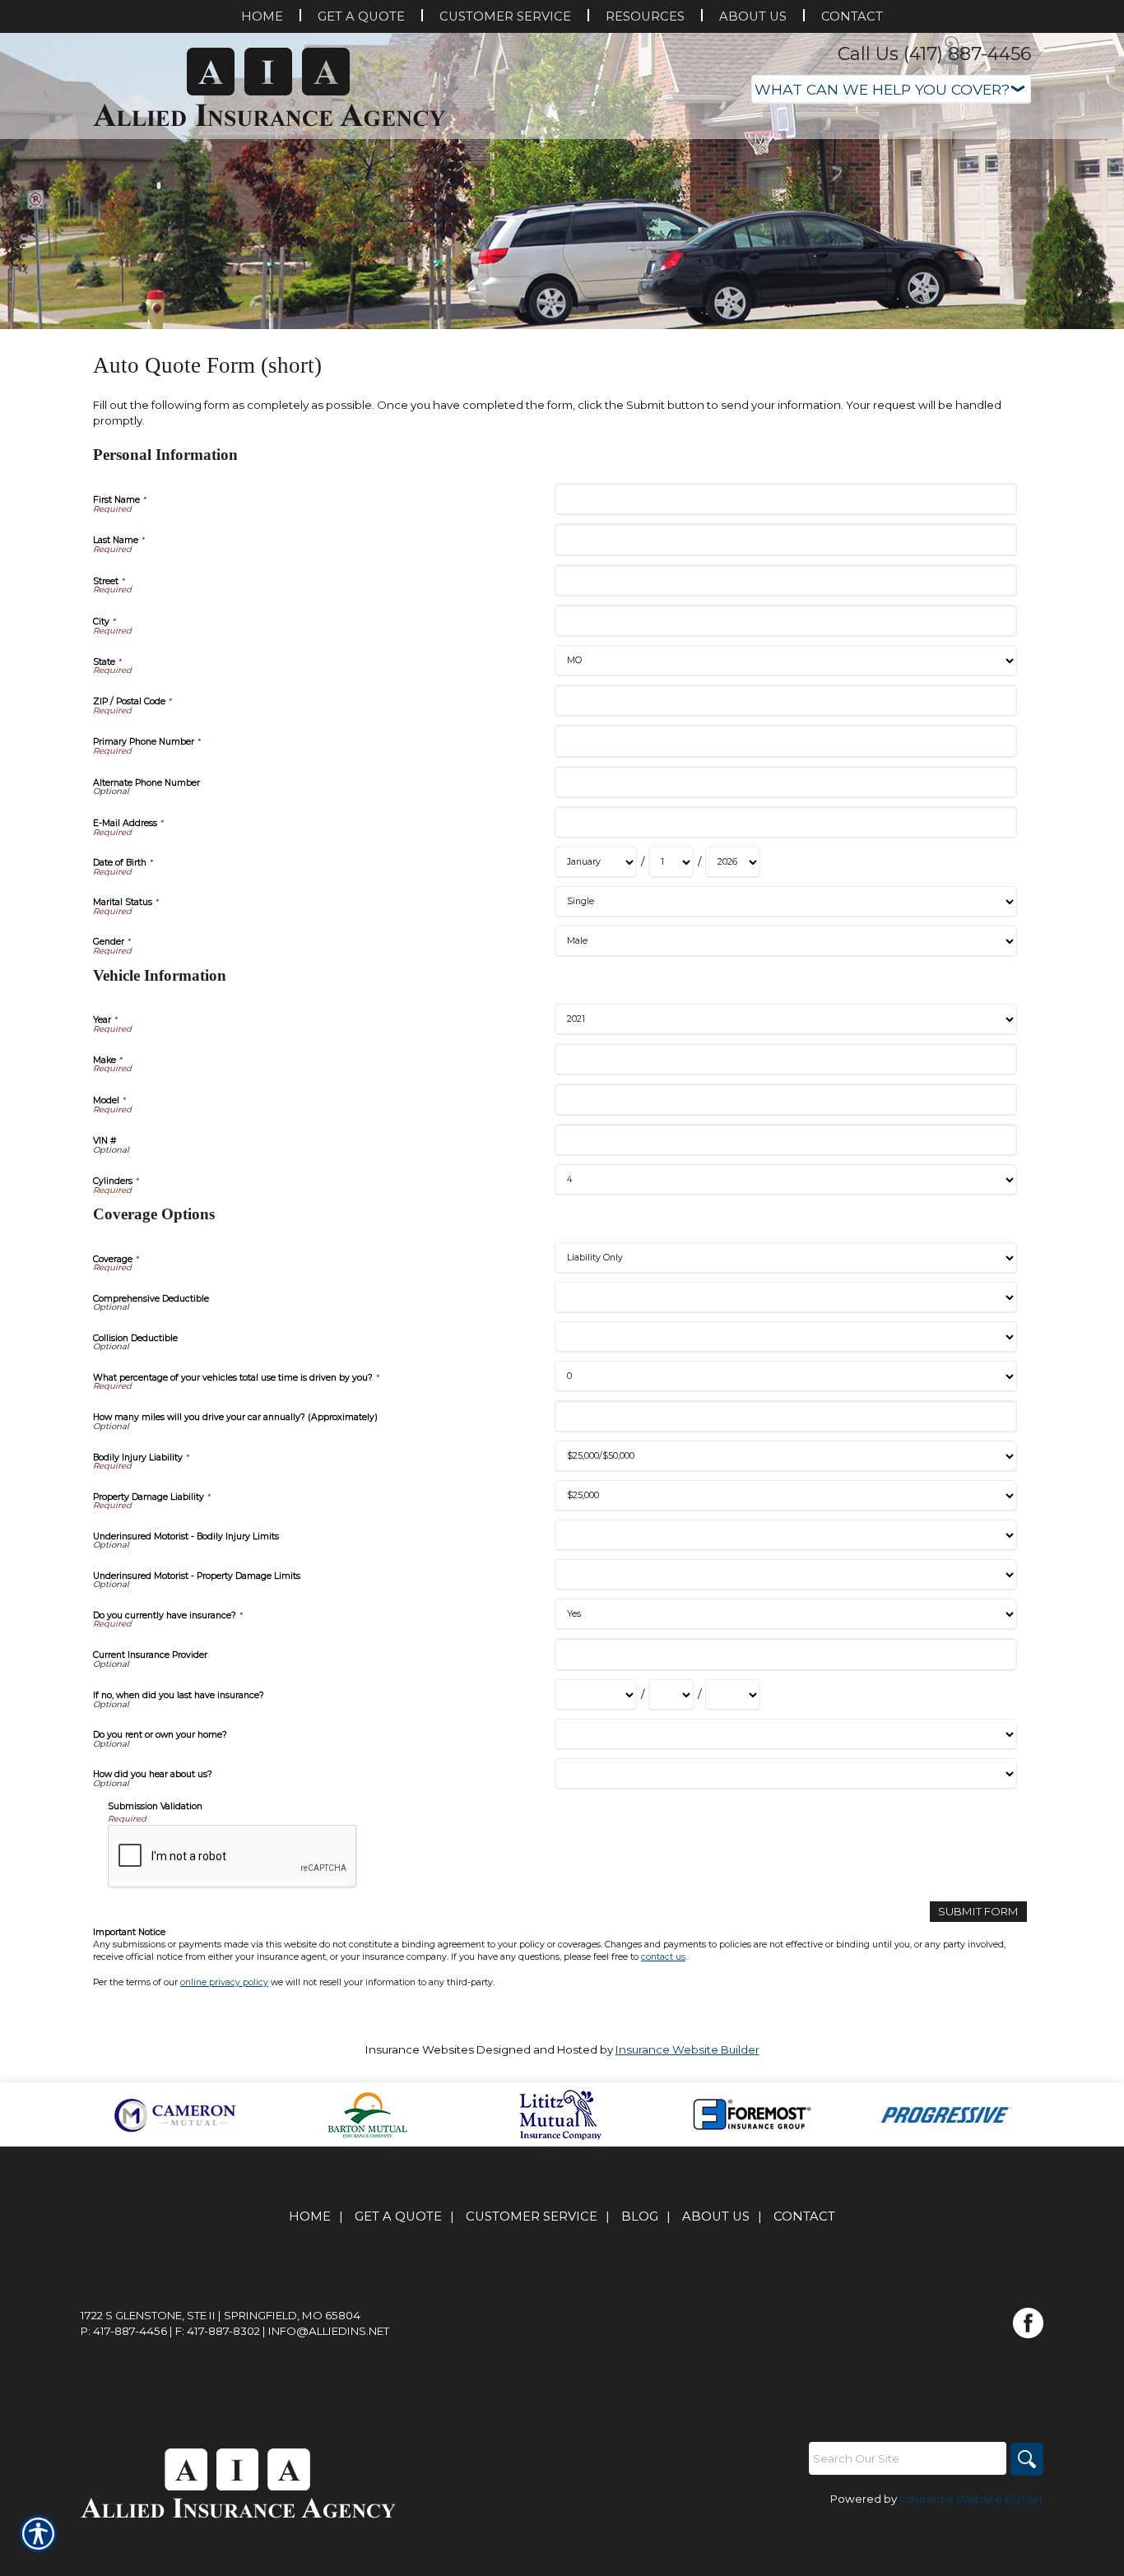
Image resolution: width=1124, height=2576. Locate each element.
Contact (804, 2216)
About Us (716, 2216)
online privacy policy (224, 1982)
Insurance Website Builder (687, 2049)
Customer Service (532, 2216)
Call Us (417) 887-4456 (934, 54)
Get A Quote (398, 2216)
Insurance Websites (420, 2049)
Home (310, 2216)
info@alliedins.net (329, 2331)
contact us (663, 1957)
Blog (640, 2216)
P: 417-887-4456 (124, 2331)
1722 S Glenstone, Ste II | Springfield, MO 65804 (221, 2315)
